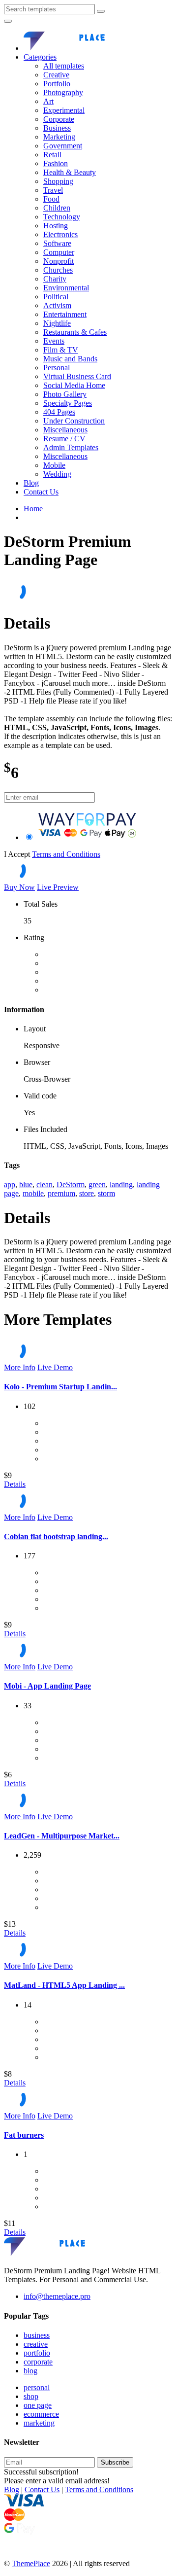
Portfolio (57, 84)
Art (48, 101)
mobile (33, 1193)
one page (38, 2405)
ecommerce (41, 2414)
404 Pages (59, 412)
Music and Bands (70, 359)
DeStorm (71, 1184)
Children (57, 208)
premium (61, 1193)
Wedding (57, 474)
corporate (38, 2362)
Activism (57, 305)
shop (31, 2396)
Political (56, 297)
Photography (63, 92)
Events (54, 341)
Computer (59, 252)
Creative (56, 75)
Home (33, 509)
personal (37, 2387)
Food (51, 199)
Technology (62, 217)
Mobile (54, 465)
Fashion (56, 163)
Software (57, 243)
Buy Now (19, 887)
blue (26, 1184)
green (97, 1184)
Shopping (58, 181)
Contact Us (41, 492)
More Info (20, 1367)
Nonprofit (59, 261)
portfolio (37, 2353)
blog (30, 2371)
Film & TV (61, 350)
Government (63, 146)
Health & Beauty (70, 172)
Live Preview (58, 887)
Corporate (59, 119)
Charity (55, 279)
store (87, 1193)
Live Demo (55, 1367)
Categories (40, 57)
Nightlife (57, 323)
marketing (39, 2423)
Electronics (60, 234)
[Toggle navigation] (8, 21)
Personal (57, 368)
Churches (58, 270)
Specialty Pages (68, 403)
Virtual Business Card (77, 376)
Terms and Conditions (66, 854)
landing (121, 1184)
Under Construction (74, 421)
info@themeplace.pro (57, 2296)
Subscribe (115, 2462)
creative (36, 2344)
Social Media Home (74, 385)
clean (44, 1184)
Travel (53, 190)
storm (106, 1193)
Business (57, 128)
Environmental (66, 288)
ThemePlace (31, 2563)
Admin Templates (71, 447)
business (37, 2335)
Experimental (64, 110)
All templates (64, 66)
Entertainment (65, 314)
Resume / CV (64, 439)
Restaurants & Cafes (75, 332)
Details (15, 1484)
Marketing (59, 137)
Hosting (56, 226)
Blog (31, 483)
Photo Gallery (65, 394)
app (10, 1184)
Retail (52, 155)
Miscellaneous (65, 430)
